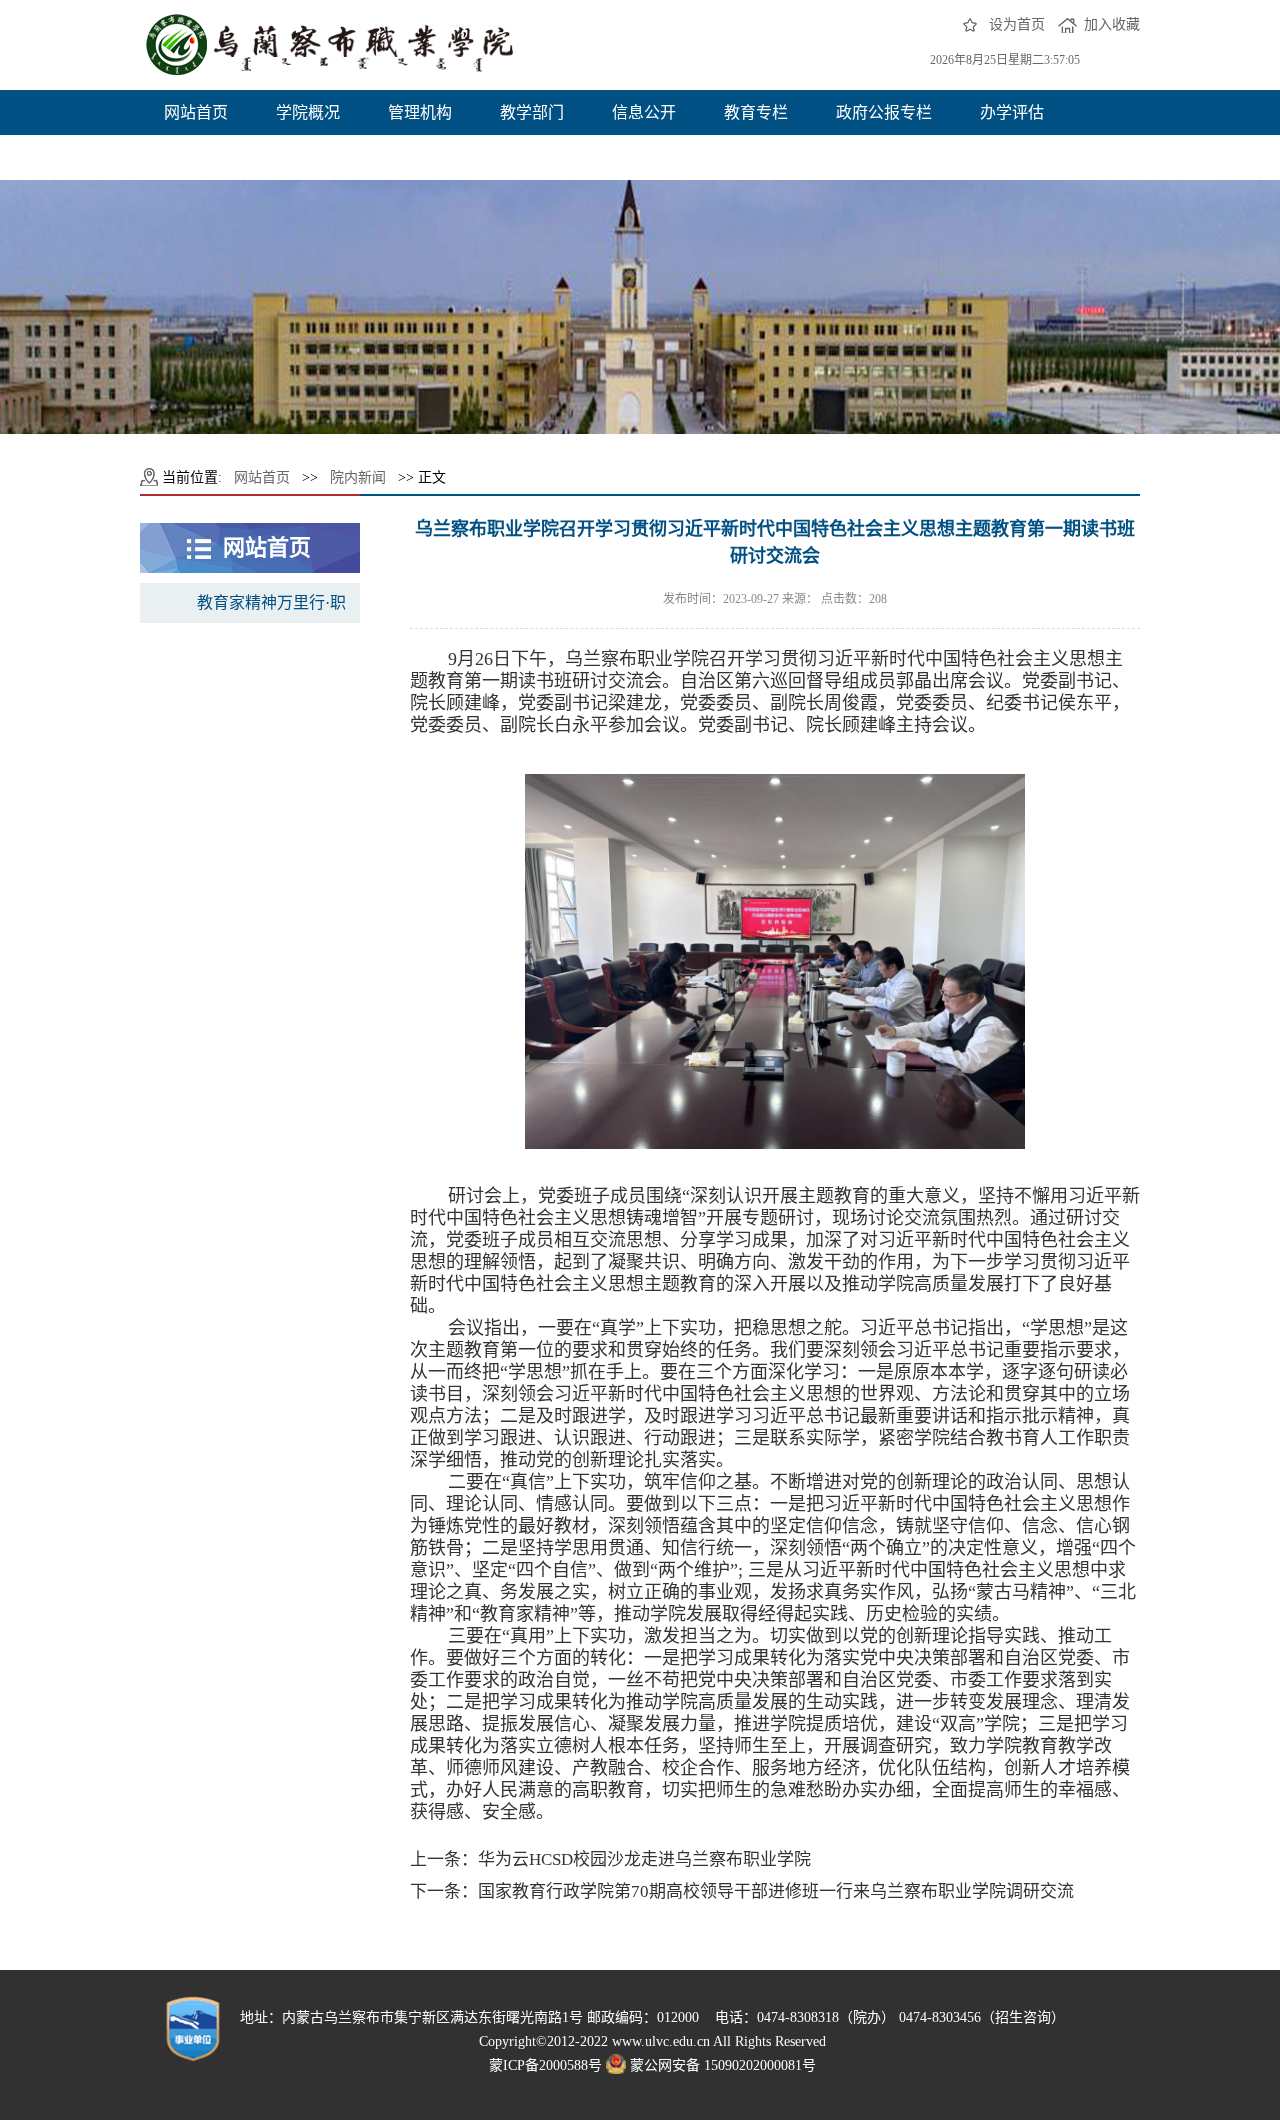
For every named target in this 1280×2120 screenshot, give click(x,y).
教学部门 (532, 112)
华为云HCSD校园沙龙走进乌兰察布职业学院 (644, 1859)
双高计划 (196, 157)
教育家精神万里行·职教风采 (271, 608)
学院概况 (308, 112)
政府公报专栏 (884, 112)
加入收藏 (1112, 24)
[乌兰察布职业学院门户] (331, 45)
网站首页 (196, 112)
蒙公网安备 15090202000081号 (723, 2065)
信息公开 (644, 112)
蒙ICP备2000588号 (545, 2065)
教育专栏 (756, 112)
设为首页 (1017, 24)
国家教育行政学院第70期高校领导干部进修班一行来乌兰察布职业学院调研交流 (776, 1891)
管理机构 (420, 112)
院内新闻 (358, 477)
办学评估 (1012, 112)
